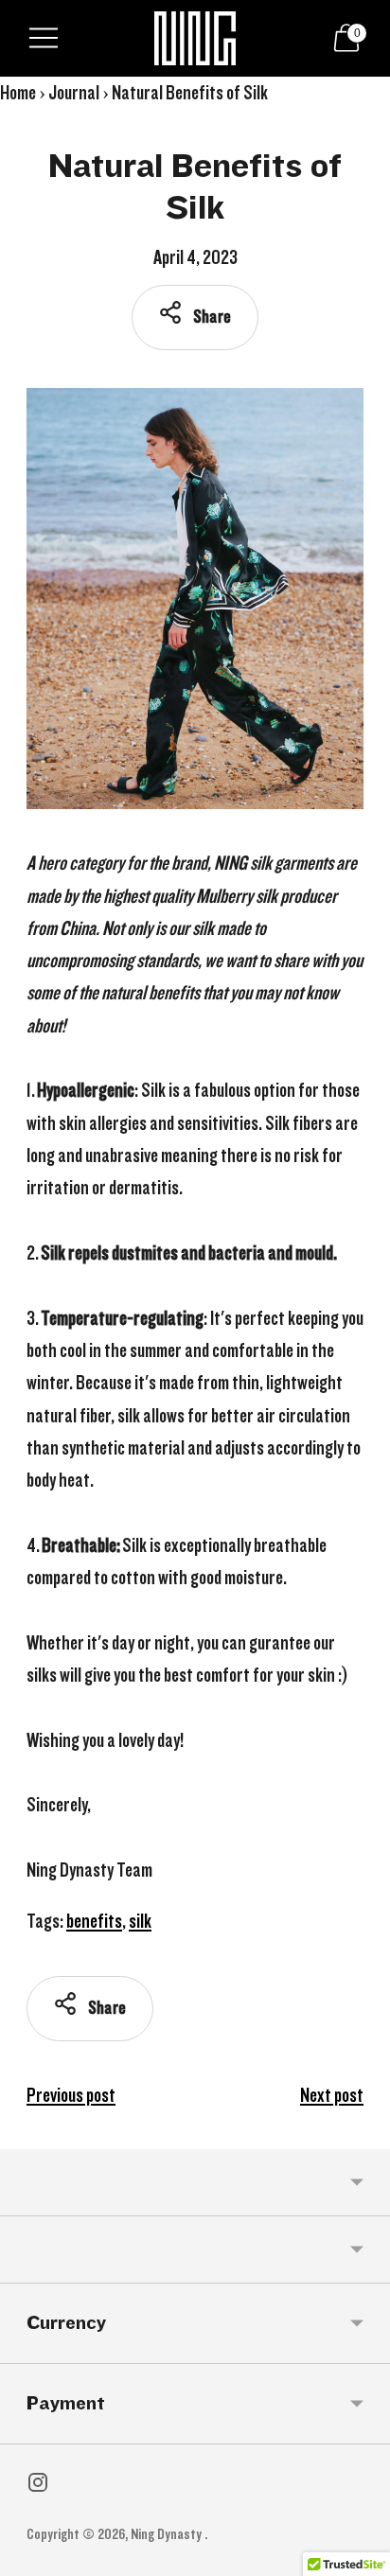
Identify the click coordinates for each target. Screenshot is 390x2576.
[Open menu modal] (44, 38)
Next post (332, 2095)
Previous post (71, 2095)
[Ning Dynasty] (195, 38)
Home (18, 93)
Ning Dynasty (168, 2534)
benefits (94, 1921)
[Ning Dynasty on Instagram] (38, 2487)
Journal (74, 93)
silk (140, 1921)
